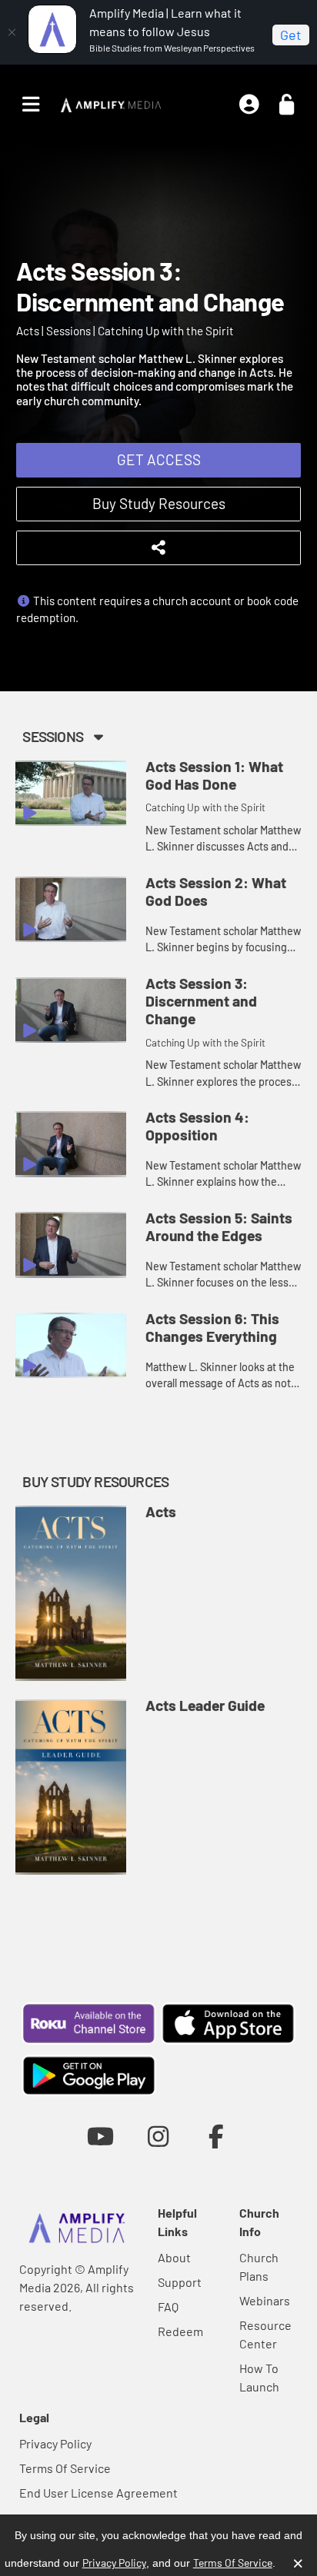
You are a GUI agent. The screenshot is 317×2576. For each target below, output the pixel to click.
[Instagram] (158, 2136)
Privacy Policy (55, 2443)
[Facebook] (217, 2136)
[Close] (12, 32)
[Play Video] (71, 794)
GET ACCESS (159, 459)
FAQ (168, 2306)
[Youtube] (100, 2136)
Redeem (180, 2331)
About (174, 2257)
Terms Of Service (65, 2468)
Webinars (265, 2300)
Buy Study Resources (159, 503)
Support (180, 2282)
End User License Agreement (98, 2493)
